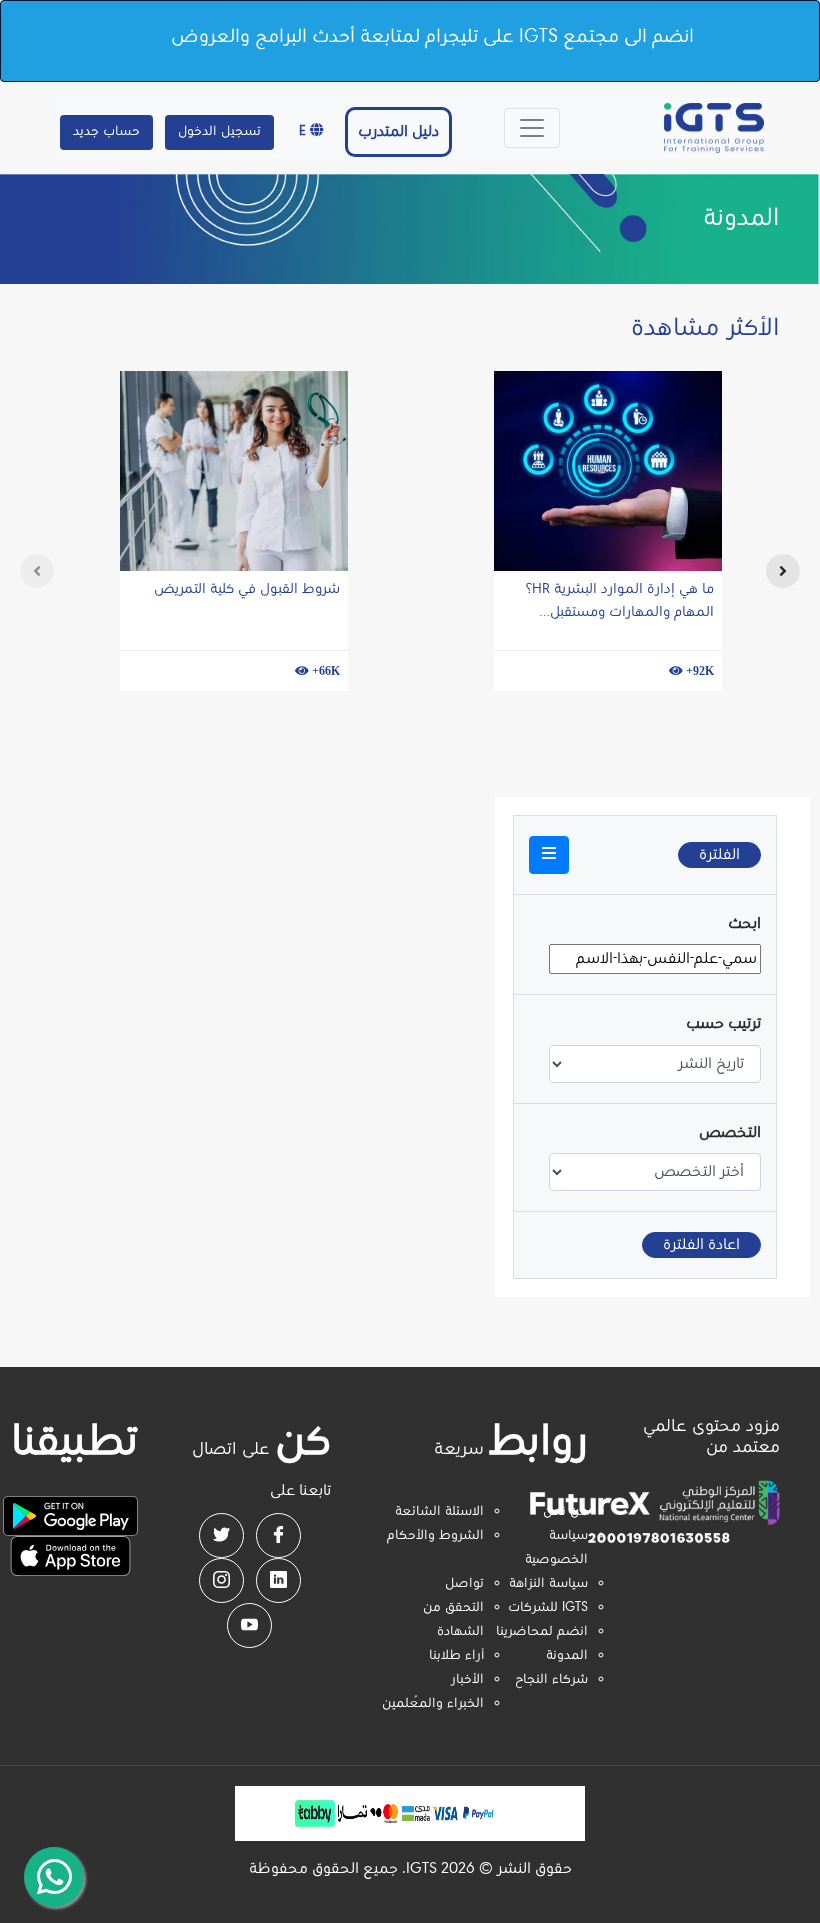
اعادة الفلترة (701, 1245)
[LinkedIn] (278, 1580)
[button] (549, 855)
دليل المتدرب (398, 132)
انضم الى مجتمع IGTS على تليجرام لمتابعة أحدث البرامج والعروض (432, 37)
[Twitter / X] (221, 1535)
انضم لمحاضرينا (542, 1632)
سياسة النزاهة (548, 1584)
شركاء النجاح (551, 1680)
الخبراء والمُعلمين (433, 1704)
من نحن (565, 1512)
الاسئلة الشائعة (439, 1512)
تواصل (464, 1584)
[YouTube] (249, 1625)
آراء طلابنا (456, 1656)
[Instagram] (221, 1580)
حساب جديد (106, 132)
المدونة (567, 1656)
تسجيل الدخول (219, 132)
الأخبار (467, 1680)
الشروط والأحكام (435, 1536)
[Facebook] (278, 1535)
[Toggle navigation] (532, 128)
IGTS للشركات (548, 1608)
